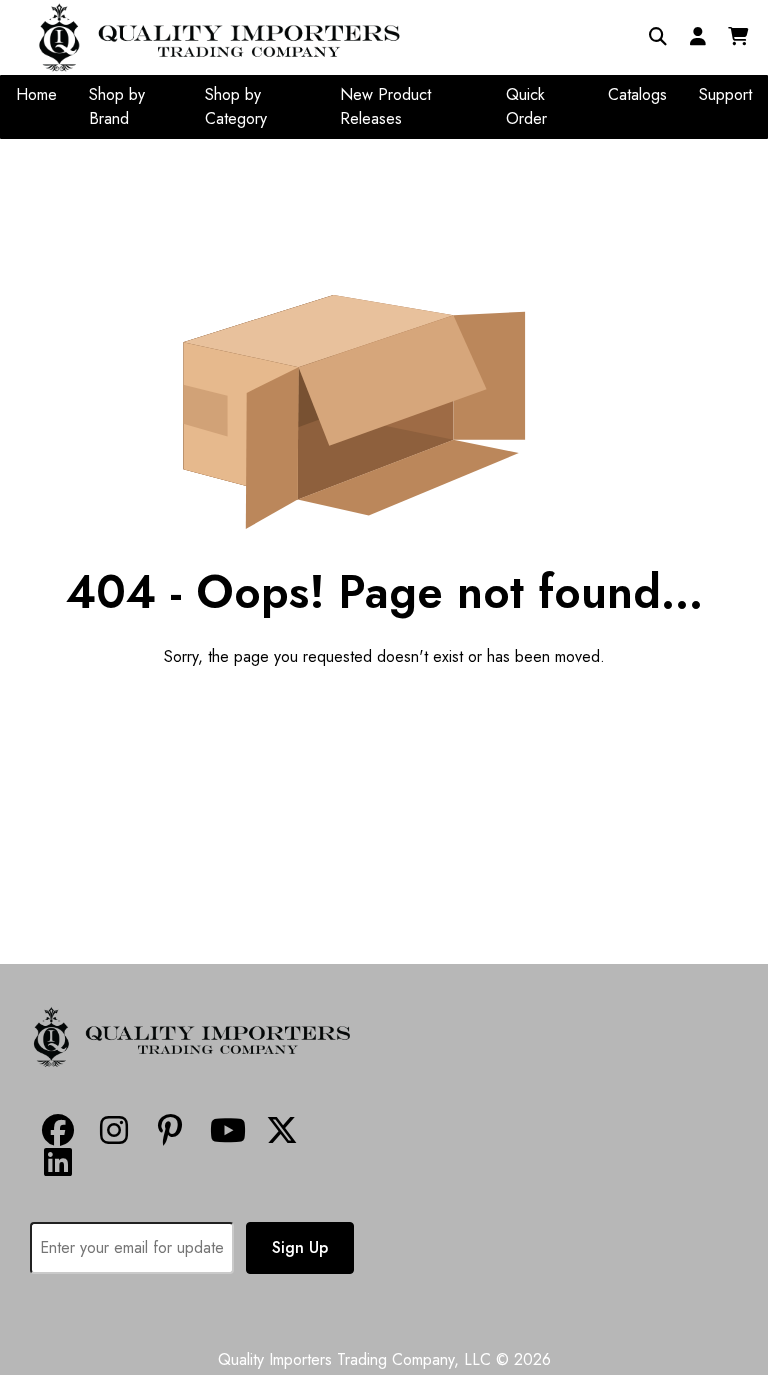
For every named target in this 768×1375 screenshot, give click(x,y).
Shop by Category (236, 106)
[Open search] (658, 37)
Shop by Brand (117, 106)
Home (36, 94)
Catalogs (637, 94)
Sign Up (300, 1247)
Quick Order (526, 106)
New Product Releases (385, 106)
